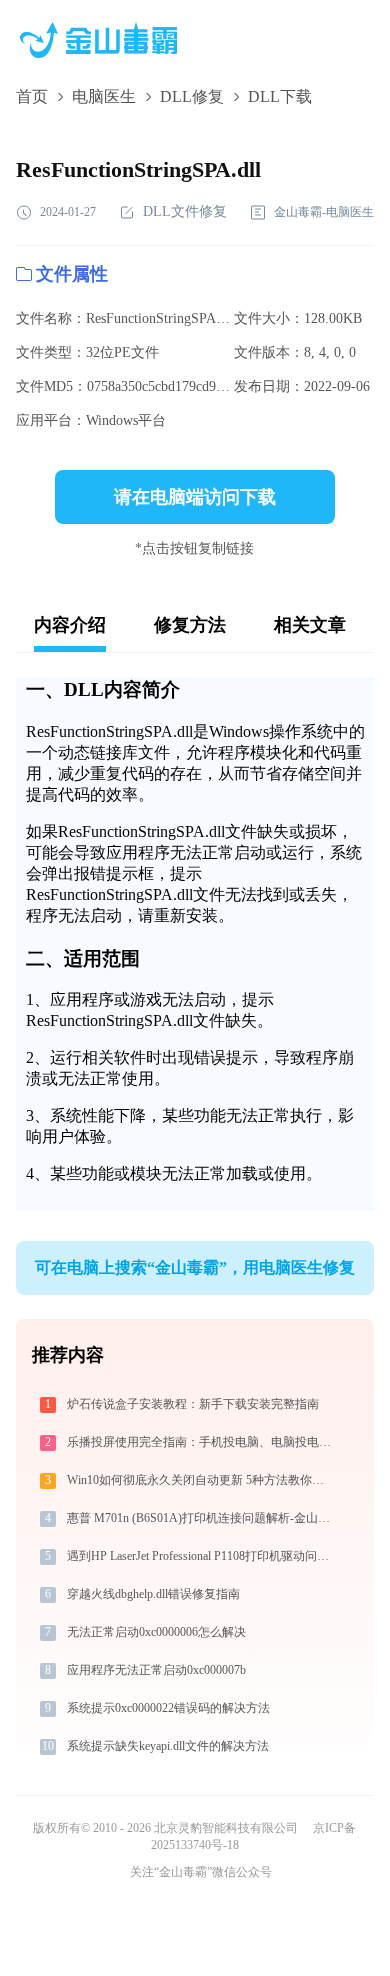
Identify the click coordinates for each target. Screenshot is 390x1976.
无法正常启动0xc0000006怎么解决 (156, 1632)
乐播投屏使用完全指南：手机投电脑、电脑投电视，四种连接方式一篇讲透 (202, 1442)
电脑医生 (104, 96)
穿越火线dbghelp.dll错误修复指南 (153, 1594)
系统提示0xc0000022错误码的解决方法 (168, 1708)
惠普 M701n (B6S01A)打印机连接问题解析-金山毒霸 (202, 1518)
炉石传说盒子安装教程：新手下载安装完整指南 (193, 1404)
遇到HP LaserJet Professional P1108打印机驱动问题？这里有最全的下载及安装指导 (202, 1556)
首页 (32, 96)
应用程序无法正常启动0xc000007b (156, 1670)
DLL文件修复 (185, 211)
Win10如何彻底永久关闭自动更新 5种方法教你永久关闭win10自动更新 (202, 1480)
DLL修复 (192, 96)
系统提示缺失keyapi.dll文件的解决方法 (168, 1746)
